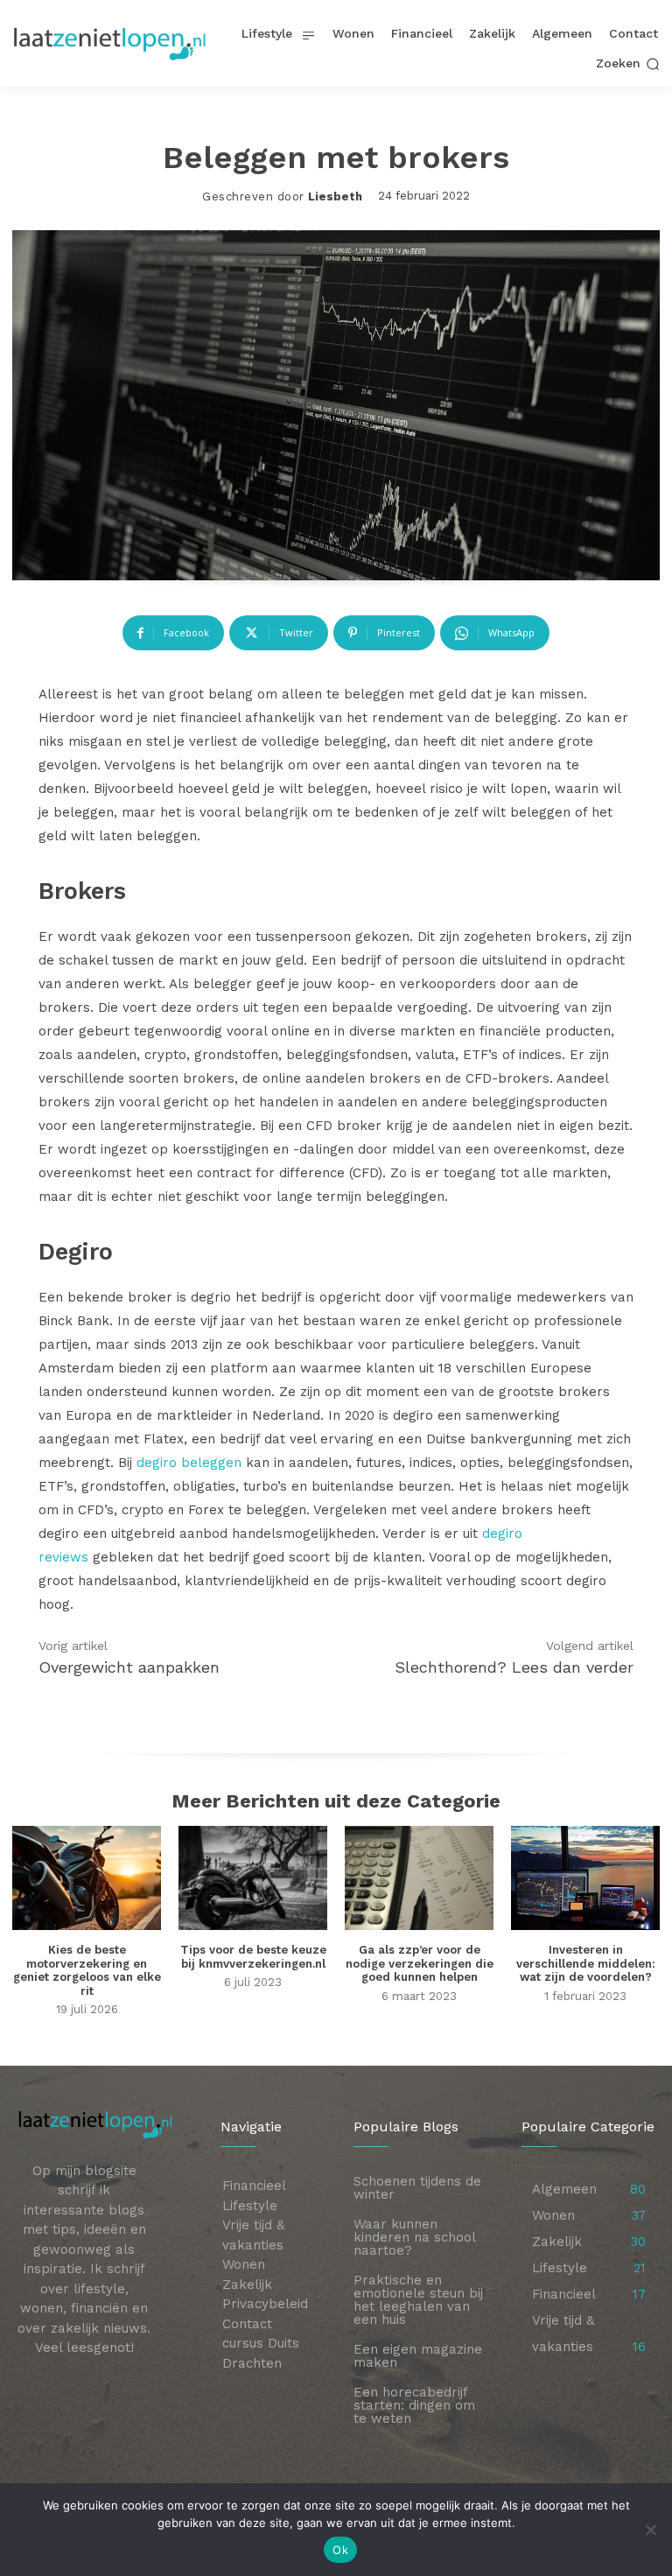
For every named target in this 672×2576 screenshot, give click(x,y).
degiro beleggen (189, 1463)
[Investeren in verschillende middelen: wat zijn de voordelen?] (585, 1878)
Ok (340, 2550)
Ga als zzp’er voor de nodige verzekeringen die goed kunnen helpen (420, 1963)
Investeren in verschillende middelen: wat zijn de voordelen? (586, 1963)
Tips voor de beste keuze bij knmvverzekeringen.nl (253, 1957)
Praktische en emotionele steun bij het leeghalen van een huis (418, 2300)
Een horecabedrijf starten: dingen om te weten (414, 2405)
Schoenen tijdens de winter (417, 2188)
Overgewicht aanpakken (129, 1667)
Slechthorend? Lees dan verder (514, 1667)
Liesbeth (335, 197)
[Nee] (650, 2530)
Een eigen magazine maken (418, 2356)
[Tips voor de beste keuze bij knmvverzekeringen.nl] (253, 1878)
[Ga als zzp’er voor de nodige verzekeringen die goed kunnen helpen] (419, 1878)
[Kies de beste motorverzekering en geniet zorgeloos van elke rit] (87, 1878)
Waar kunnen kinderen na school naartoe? (415, 2237)
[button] (628, 64)
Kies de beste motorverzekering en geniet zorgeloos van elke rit (87, 1970)
